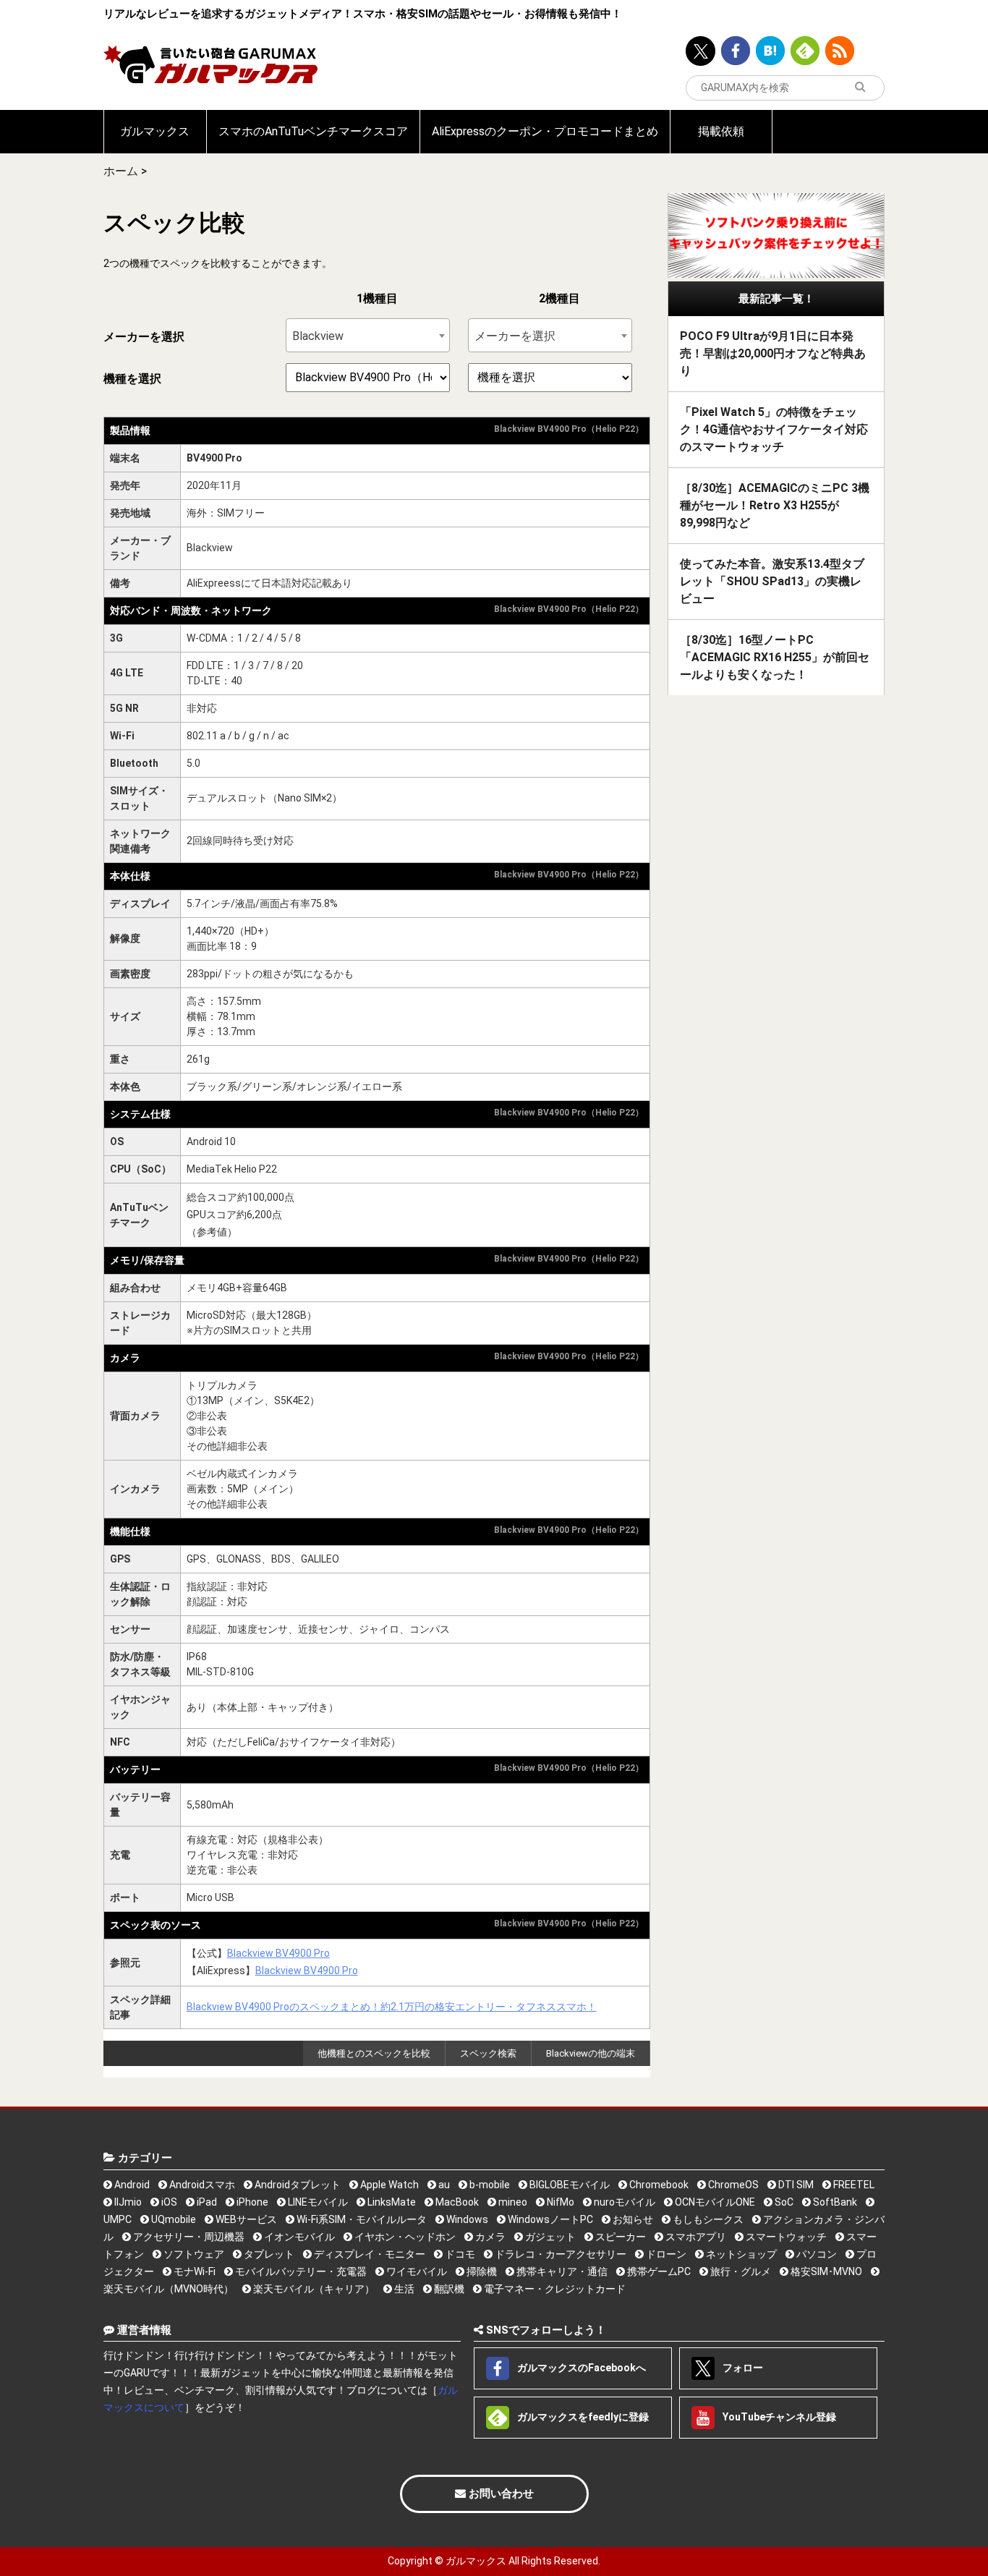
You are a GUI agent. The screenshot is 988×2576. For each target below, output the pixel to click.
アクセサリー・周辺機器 (188, 2237)
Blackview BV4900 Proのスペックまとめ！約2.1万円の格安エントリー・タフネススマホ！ (392, 2007)
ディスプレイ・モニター (369, 2254)
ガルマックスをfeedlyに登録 (582, 2417)
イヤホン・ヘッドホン (404, 2237)
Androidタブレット (297, 2185)
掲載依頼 (721, 131)
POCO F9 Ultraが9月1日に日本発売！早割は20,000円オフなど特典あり (773, 353)
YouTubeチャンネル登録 (778, 2417)
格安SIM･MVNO (825, 2271)
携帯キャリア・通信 (561, 2271)
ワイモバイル (416, 2271)
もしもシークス (707, 2219)
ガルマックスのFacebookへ (580, 2368)
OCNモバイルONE (714, 2202)
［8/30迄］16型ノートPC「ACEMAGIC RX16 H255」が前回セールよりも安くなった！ (775, 657)
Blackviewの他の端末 (591, 2053)
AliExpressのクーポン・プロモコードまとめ (545, 131)
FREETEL (853, 2185)
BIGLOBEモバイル (568, 2185)
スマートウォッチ (785, 2237)
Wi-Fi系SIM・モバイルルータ (361, 2219)
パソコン (815, 2254)
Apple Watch (388, 2185)
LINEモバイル (317, 2202)
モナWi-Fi (193, 2271)
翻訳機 (448, 2289)
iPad (206, 2202)
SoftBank (834, 2202)
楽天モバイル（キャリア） (313, 2289)
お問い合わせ (500, 2494)
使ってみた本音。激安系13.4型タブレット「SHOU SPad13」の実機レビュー (772, 581)
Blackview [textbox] (318, 336)
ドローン (665, 2254)
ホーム (121, 171)
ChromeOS (732, 2185)
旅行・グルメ (740, 2271)
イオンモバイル (298, 2237)
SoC (783, 2202)
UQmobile (173, 2219)
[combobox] (368, 335)
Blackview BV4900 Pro (278, 1953)
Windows (466, 2219)
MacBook (456, 2202)
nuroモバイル (623, 2202)
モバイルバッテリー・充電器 (300, 2271)
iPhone (251, 2202)
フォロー (742, 2368)
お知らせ (632, 2219)
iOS (168, 2202)
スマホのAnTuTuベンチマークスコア (313, 131)
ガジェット (549, 2237)
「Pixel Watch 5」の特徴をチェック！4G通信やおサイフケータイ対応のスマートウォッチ (774, 429)
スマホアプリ (695, 2237)
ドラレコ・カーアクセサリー (559, 2254)
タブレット (268, 2254)
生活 (403, 2289)
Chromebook (658, 2185)
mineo (512, 2202)
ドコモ (459, 2254)
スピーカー (619, 2237)
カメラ (489, 2237)
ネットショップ (740, 2254)
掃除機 (481, 2271)
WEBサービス (245, 2219)
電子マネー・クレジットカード (554, 2289)
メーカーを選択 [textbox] (515, 336)
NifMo (559, 2202)
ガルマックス (155, 131)
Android (131, 2185)
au (443, 2185)
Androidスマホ (201, 2185)
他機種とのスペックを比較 (374, 2053)
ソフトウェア (193, 2254)
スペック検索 (488, 2053)
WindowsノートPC (549, 2219)
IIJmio (127, 2202)
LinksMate (391, 2202)
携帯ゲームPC (658, 2271)
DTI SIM (795, 2185)
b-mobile (489, 2185)
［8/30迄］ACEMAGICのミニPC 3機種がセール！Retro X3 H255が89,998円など (775, 505)
